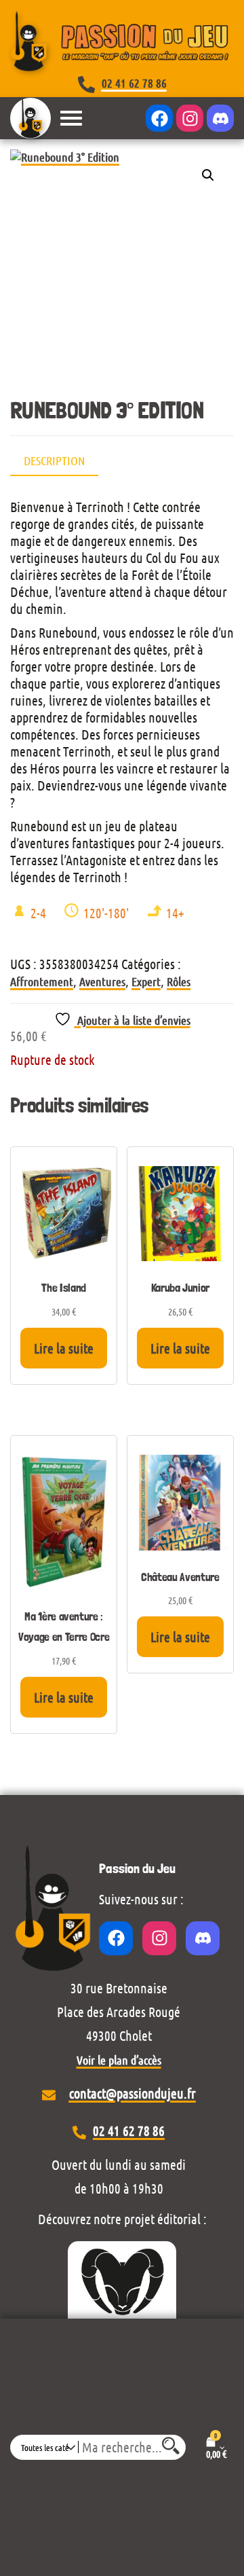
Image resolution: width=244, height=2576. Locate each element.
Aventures (102, 981)
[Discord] (220, 118)
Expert (146, 981)
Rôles (179, 981)
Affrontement (42, 981)
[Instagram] (190, 118)
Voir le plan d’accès (119, 2060)
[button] (208, 175)
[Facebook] (159, 118)
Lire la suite (64, 1348)
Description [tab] (54, 460)
